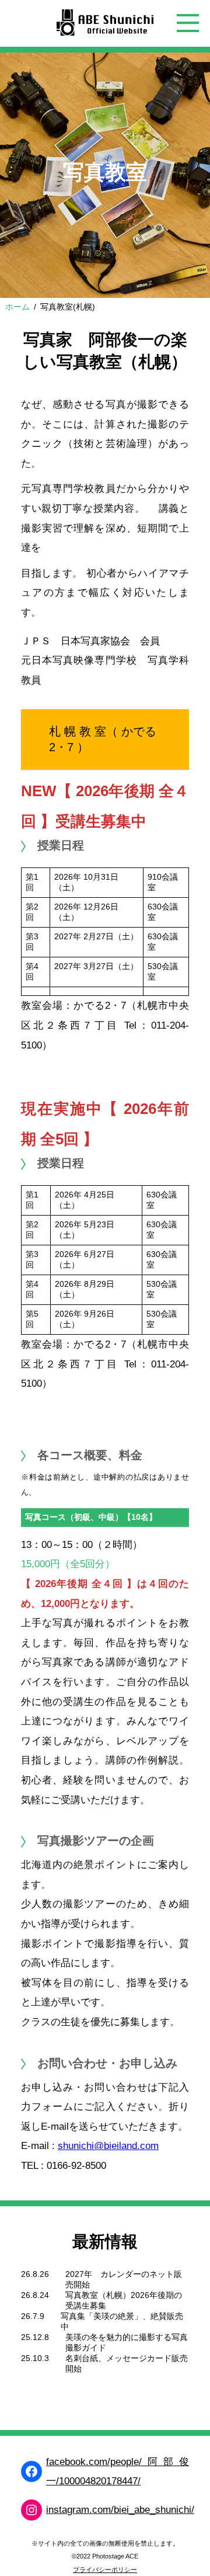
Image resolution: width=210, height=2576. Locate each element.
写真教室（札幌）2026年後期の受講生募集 (124, 2300)
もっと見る (62, 2402)
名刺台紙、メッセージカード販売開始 (127, 2363)
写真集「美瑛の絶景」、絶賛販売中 (122, 2321)
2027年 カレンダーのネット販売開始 (124, 2279)
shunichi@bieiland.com (108, 2146)
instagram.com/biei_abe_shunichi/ (120, 2510)
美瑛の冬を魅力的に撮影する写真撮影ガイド (127, 2342)
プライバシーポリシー (105, 2570)
